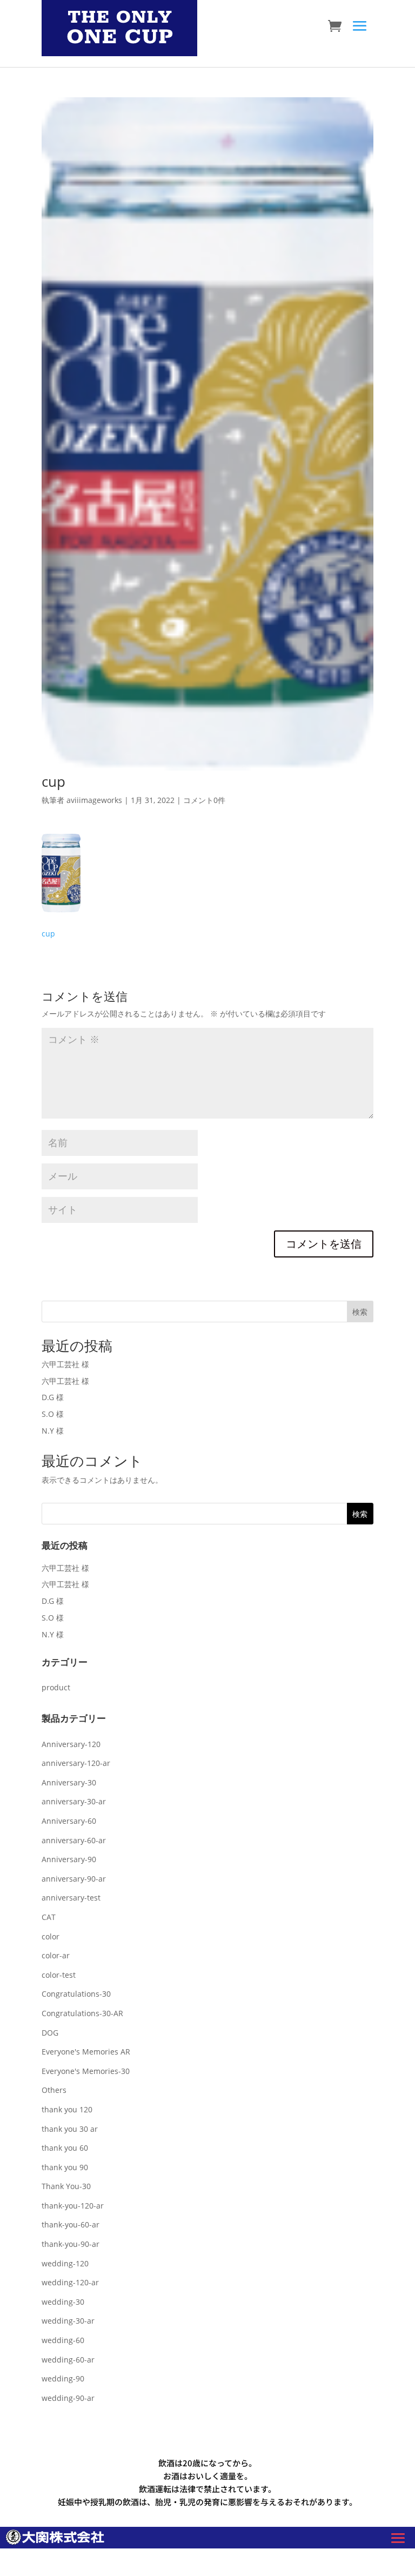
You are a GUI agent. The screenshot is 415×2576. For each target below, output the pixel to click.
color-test (59, 1975)
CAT (49, 1917)
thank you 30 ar (70, 2129)
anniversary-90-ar (74, 1879)
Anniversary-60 (69, 1821)
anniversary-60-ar (74, 1840)
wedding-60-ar (68, 2360)
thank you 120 (67, 2109)
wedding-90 (63, 2378)
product (56, 1687)
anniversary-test (71, 1898)
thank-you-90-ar (71, 2244)
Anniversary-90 (69, 1859)
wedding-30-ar (68, 2321)
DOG (50, 2033)
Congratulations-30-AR (82, 2013)
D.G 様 (53, 1397)
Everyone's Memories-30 (86, 2071)
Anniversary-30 (69, 1782)
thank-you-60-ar (71, 2224)
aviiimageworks (94, 800)
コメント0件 (204, 800)
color (51, 1936)
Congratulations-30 (76, 1994)
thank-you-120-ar (73, 2206)
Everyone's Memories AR (86, 2052)
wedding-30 (63, 2302)
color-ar (56, 1955)
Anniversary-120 (71, 1744)
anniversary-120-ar (76, 1763)
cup (48, 934)
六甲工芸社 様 (65, 1364)
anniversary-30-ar (74, 1801)
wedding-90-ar (68, 2398)
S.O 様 (53, 1414)
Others (54, 2090)
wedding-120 (65, 2263)
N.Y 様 (53, 1431)
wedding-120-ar (70, 2282)
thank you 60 (65, 2148)
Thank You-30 (66, 2186)
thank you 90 (65, 2167)
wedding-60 (63, 2340)
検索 (360, 1312)
